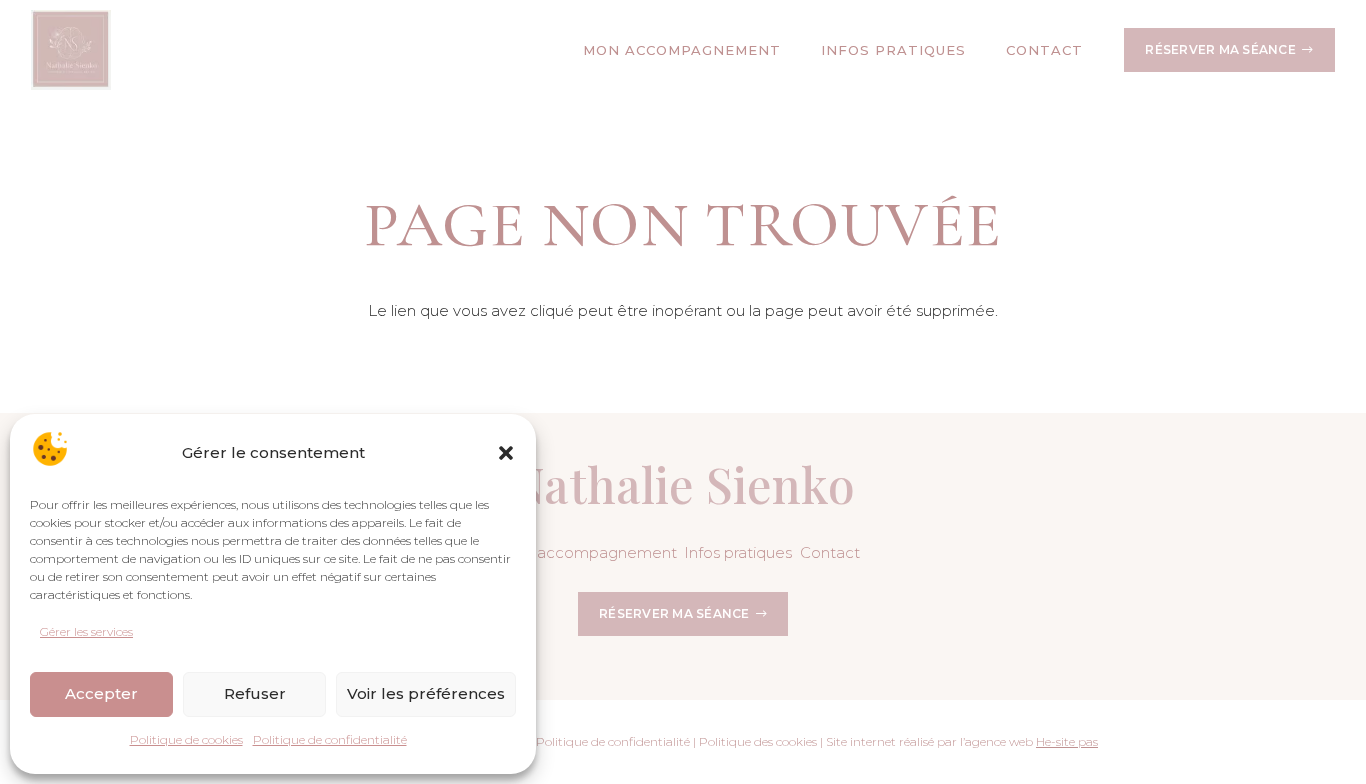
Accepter (101, 693)
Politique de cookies (186, 739)
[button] (506, 453)
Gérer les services (86, 631)
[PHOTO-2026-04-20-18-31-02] (70, 50)
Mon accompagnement (588, 552)
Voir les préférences (426, 693)
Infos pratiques (738, 552)
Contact (830, 552)
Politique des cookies (758, 741)
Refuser (255, 693)
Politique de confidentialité (330, 739)
